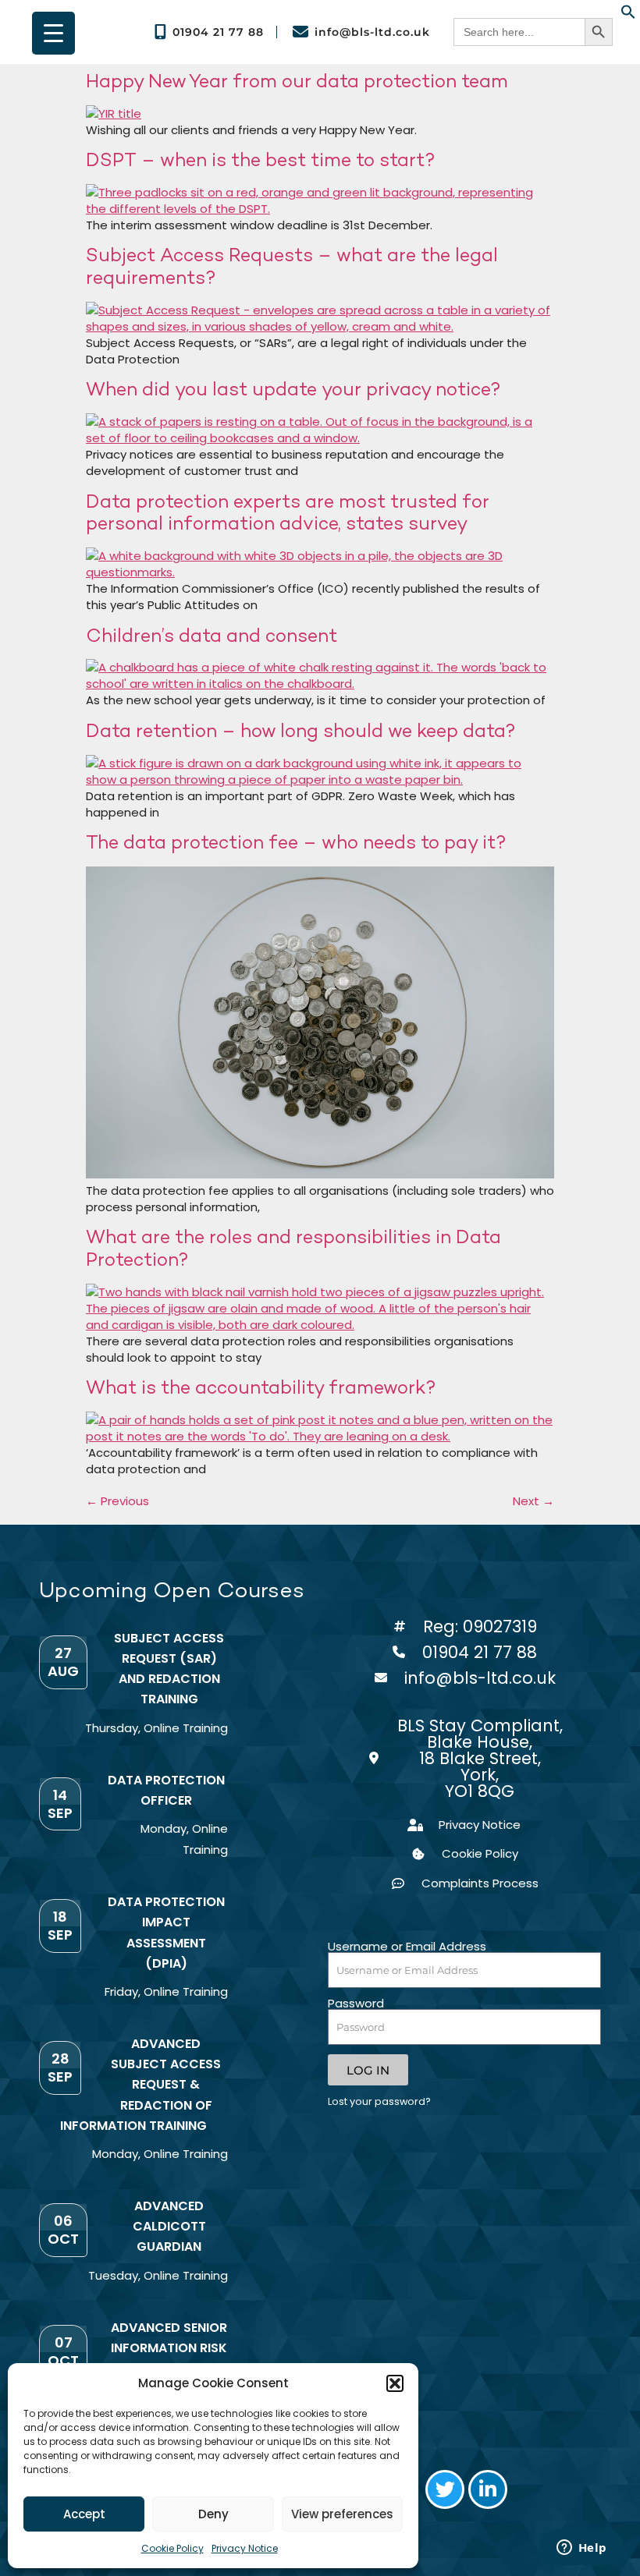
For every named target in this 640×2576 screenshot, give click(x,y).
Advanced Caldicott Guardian (169, 2226)
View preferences (342, 2514)
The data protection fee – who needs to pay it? (296, 842)
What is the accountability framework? (261, 1387)
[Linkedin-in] (488, 2489)
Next (533, 1501)
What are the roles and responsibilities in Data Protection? (293, 1248)
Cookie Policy (172, 2548)
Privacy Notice (245, 2548)
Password (356, 2003)
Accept (84, 2514)
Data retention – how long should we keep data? (301, 730)
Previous (117, 1501)
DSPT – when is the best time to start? (261, 159)
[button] (395, 2383)
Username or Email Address (407, 1946)
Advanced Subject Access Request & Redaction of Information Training (141, 2085)
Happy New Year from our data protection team (297, 81)
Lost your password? (379, 2101)
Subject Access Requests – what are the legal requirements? (292, 266)
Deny (213, 2514)
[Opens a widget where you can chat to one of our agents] (581, 2549)
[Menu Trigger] (53, 33)
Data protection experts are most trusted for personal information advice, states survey (288, 512)
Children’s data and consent (212, 635)
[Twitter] (445, 2489)
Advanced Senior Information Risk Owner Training (169, 2348)
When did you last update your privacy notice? (293, 389)
